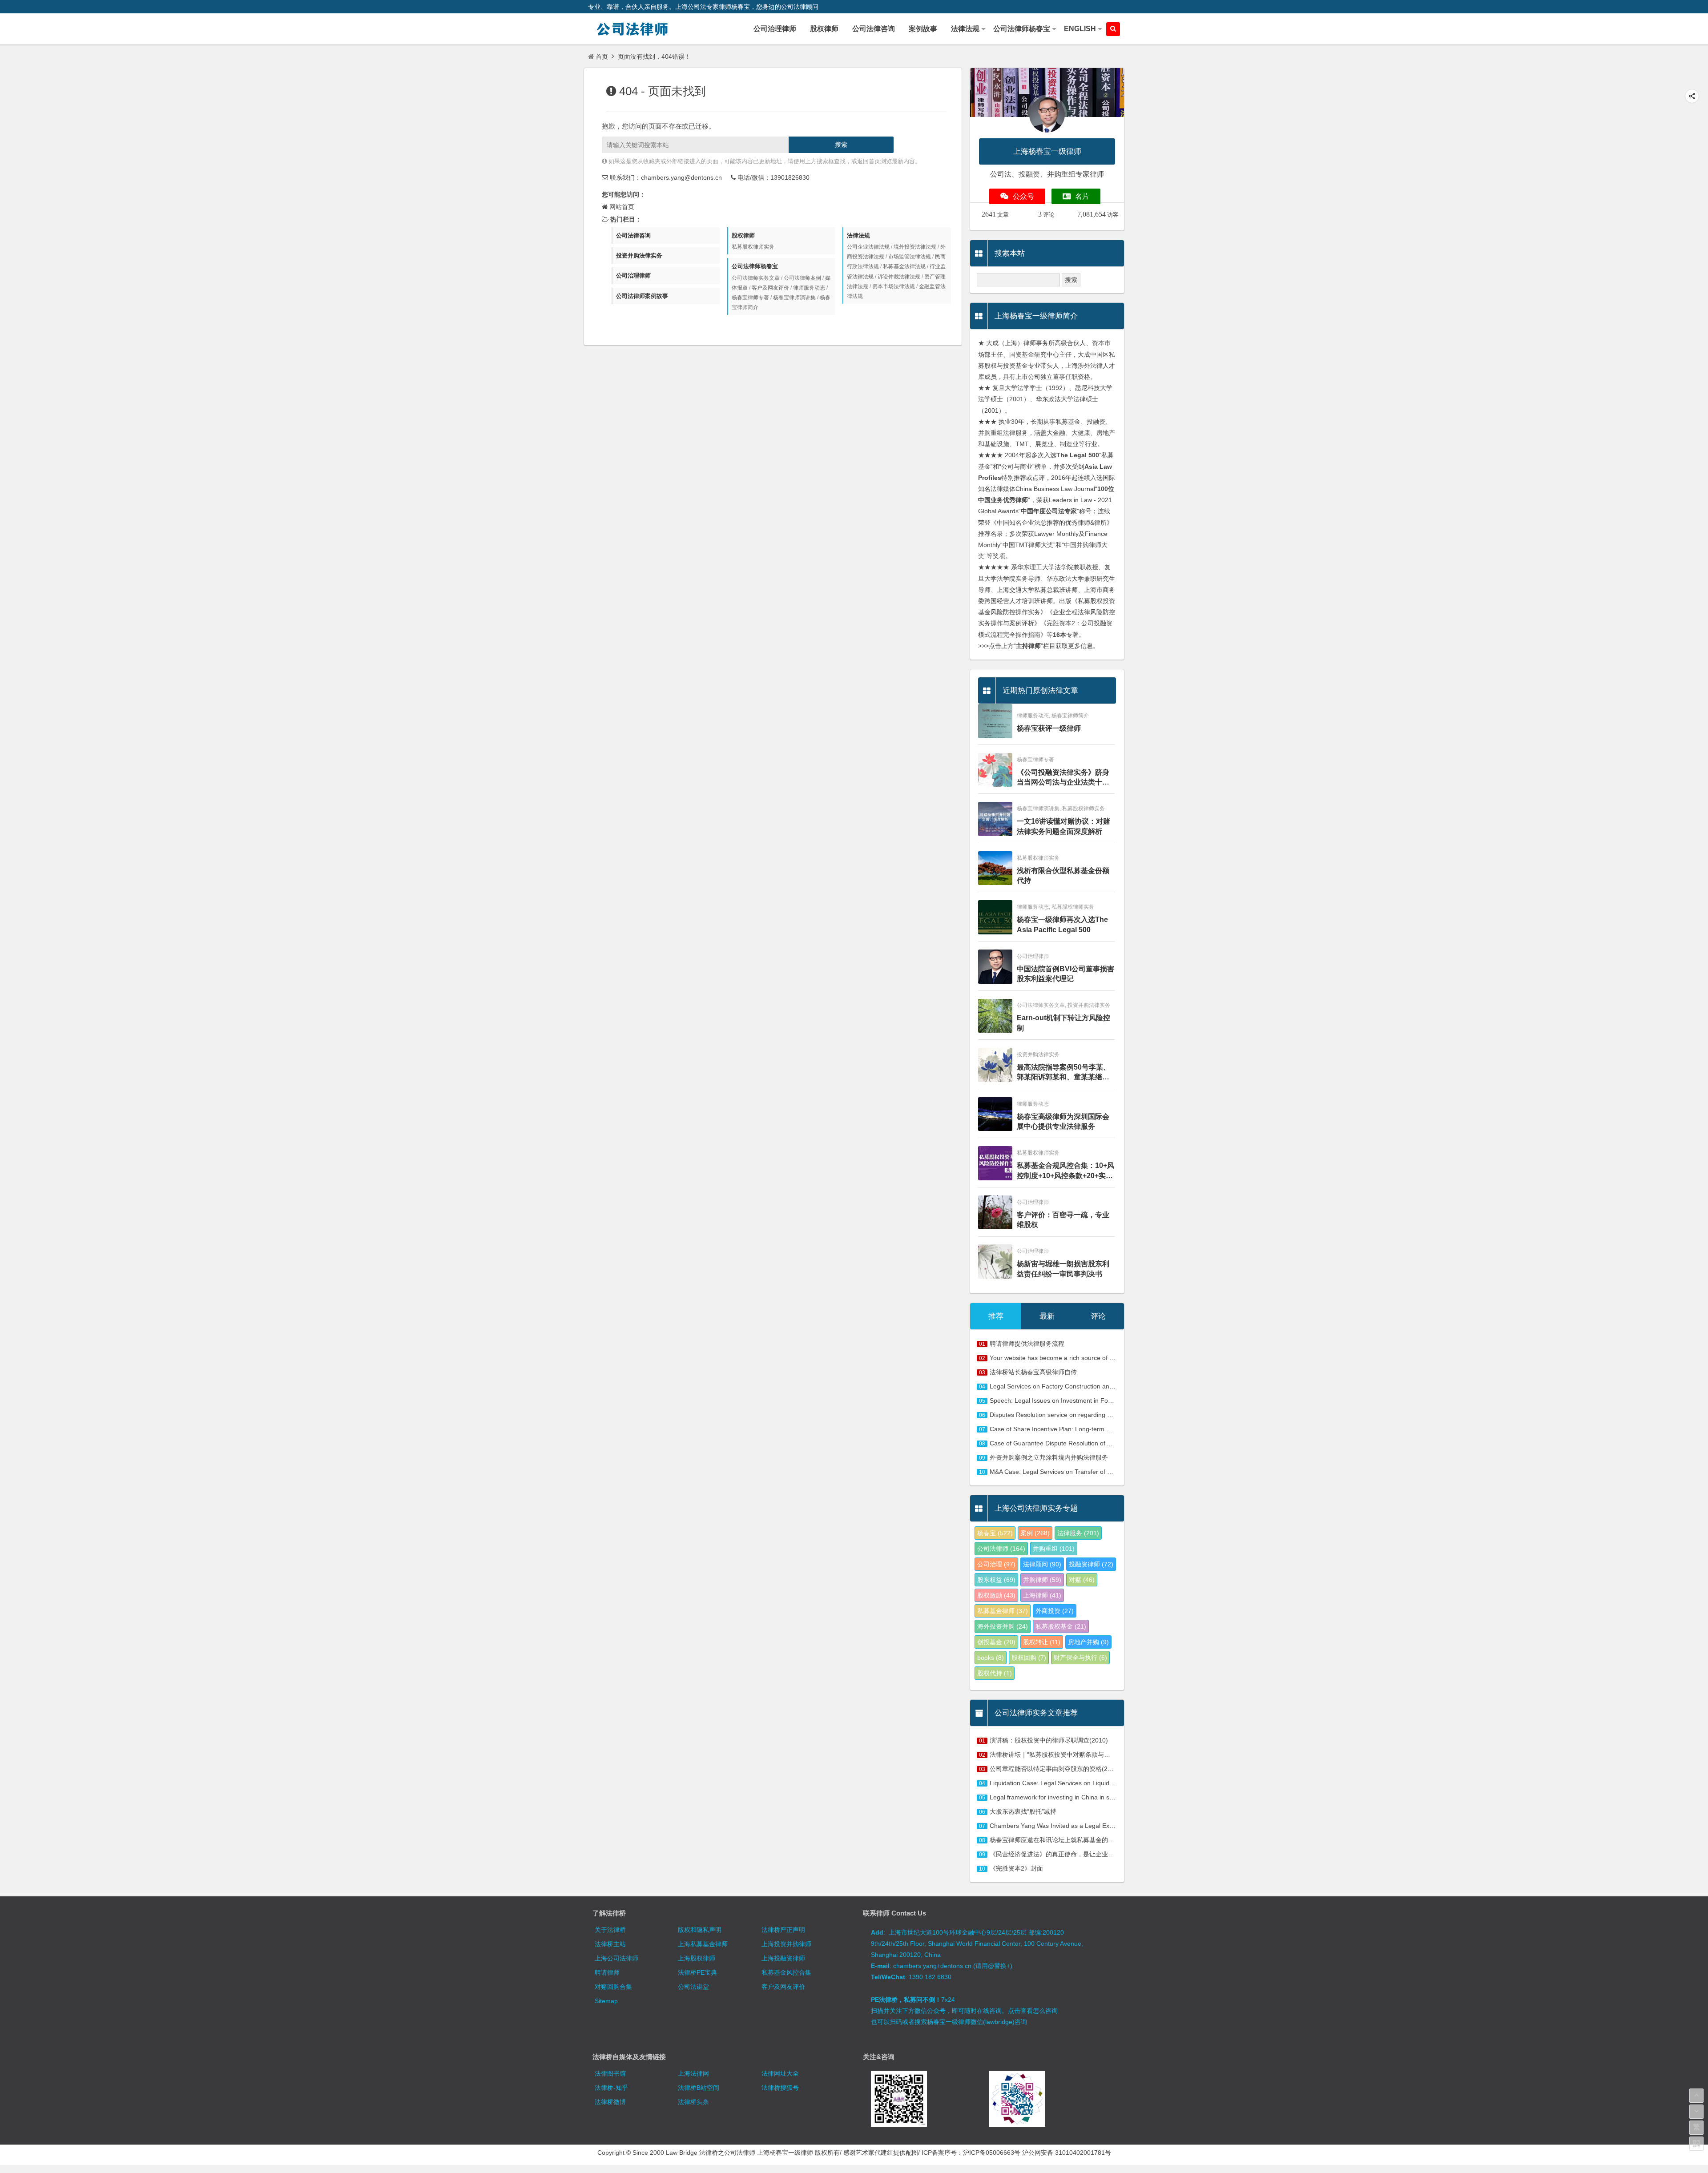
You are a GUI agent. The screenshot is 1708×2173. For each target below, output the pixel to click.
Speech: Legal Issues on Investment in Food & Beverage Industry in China (1094, 1400)
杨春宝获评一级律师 (1049, 728)
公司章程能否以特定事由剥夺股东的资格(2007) (1055, 1769)
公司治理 (996, 1564)
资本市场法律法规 (894, 286)
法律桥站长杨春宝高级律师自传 (1033, 1372)
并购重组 (1054, 1549)
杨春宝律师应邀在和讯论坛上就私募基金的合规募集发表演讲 (1074, 1840)
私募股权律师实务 (753, 247)
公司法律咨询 (633, 235)
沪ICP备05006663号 (992, 2153)
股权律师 (743, 235)
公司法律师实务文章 (756, 278)
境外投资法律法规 (915, 247)
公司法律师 (1001, 1549)
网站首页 (622, 207)
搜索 (841, 145)
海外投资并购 (1003, 1626)
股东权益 (996, 1580)
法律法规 (858, 235)
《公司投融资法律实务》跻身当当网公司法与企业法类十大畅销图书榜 (1063, 778)
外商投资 (1055, 1611)
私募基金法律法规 (904, 266)
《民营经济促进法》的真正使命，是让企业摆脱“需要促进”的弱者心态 (1085, 1854)
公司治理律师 (633, 276)
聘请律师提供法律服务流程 (1027, 1344)
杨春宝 (995, 1533)
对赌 (1082, 1580)
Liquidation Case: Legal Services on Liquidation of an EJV (1071, 1783)
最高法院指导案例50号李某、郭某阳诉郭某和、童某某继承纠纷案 (1063, 1073)
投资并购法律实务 (639, 256)
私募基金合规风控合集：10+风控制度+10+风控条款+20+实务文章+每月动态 (1065, 1171)
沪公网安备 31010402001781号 (1067, 2153)
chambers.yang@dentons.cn (681, 177)
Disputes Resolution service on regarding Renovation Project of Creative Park (1099, 1415)
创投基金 (996, 1642)
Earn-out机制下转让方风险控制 (1063, 1023)
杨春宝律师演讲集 (794, 298)
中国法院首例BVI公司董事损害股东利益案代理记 (1065, 974)
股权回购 (1029, 1658)
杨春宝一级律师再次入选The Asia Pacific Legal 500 (1062, 924)
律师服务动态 (809, 288)
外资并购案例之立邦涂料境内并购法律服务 (1049, 1457)
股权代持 (995, 1673)
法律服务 (1078, 1533)
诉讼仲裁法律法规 (899, 277)
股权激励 (996, 1595)
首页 (602, 56)
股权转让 (1042, 1642)
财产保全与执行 (1080, 1658)
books (991, 1658)
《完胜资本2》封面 (1016, 1868)
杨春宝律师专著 (750, 298)
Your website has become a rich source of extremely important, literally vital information (1112, 1358)
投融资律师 (1091, 1564)
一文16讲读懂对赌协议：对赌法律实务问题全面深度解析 (1063, 826)
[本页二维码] (1696, 2144)
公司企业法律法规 (868, 247)
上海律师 (1042, 1595)
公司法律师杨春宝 (755, 266)
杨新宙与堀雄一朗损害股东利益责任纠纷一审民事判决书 (1063, 1269)
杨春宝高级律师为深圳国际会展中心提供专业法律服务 (1063, 1121)
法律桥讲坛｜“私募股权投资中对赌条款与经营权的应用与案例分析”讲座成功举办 (1101, 1754)
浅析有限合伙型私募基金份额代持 (1063, 875)
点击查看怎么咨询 (1033, 2011)
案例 (1035, 1533)
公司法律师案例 (802, 278)
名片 (1082, 196)
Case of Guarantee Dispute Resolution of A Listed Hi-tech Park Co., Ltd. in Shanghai (1108, 1443)
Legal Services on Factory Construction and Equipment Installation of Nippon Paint (1106, 1386)
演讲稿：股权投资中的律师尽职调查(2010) (1049, 1740)
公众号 (1023, 196)
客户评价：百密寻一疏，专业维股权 (1063, 1220)
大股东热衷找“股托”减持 (1023, 1811)
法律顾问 (1042, 1564)
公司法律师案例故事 (642, 296)
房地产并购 (1088, 1642)
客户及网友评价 (770, 288)
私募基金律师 (1003, 1611)
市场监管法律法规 (910, 257)
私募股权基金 (1061, 1626)
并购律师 (1042, 1580)
